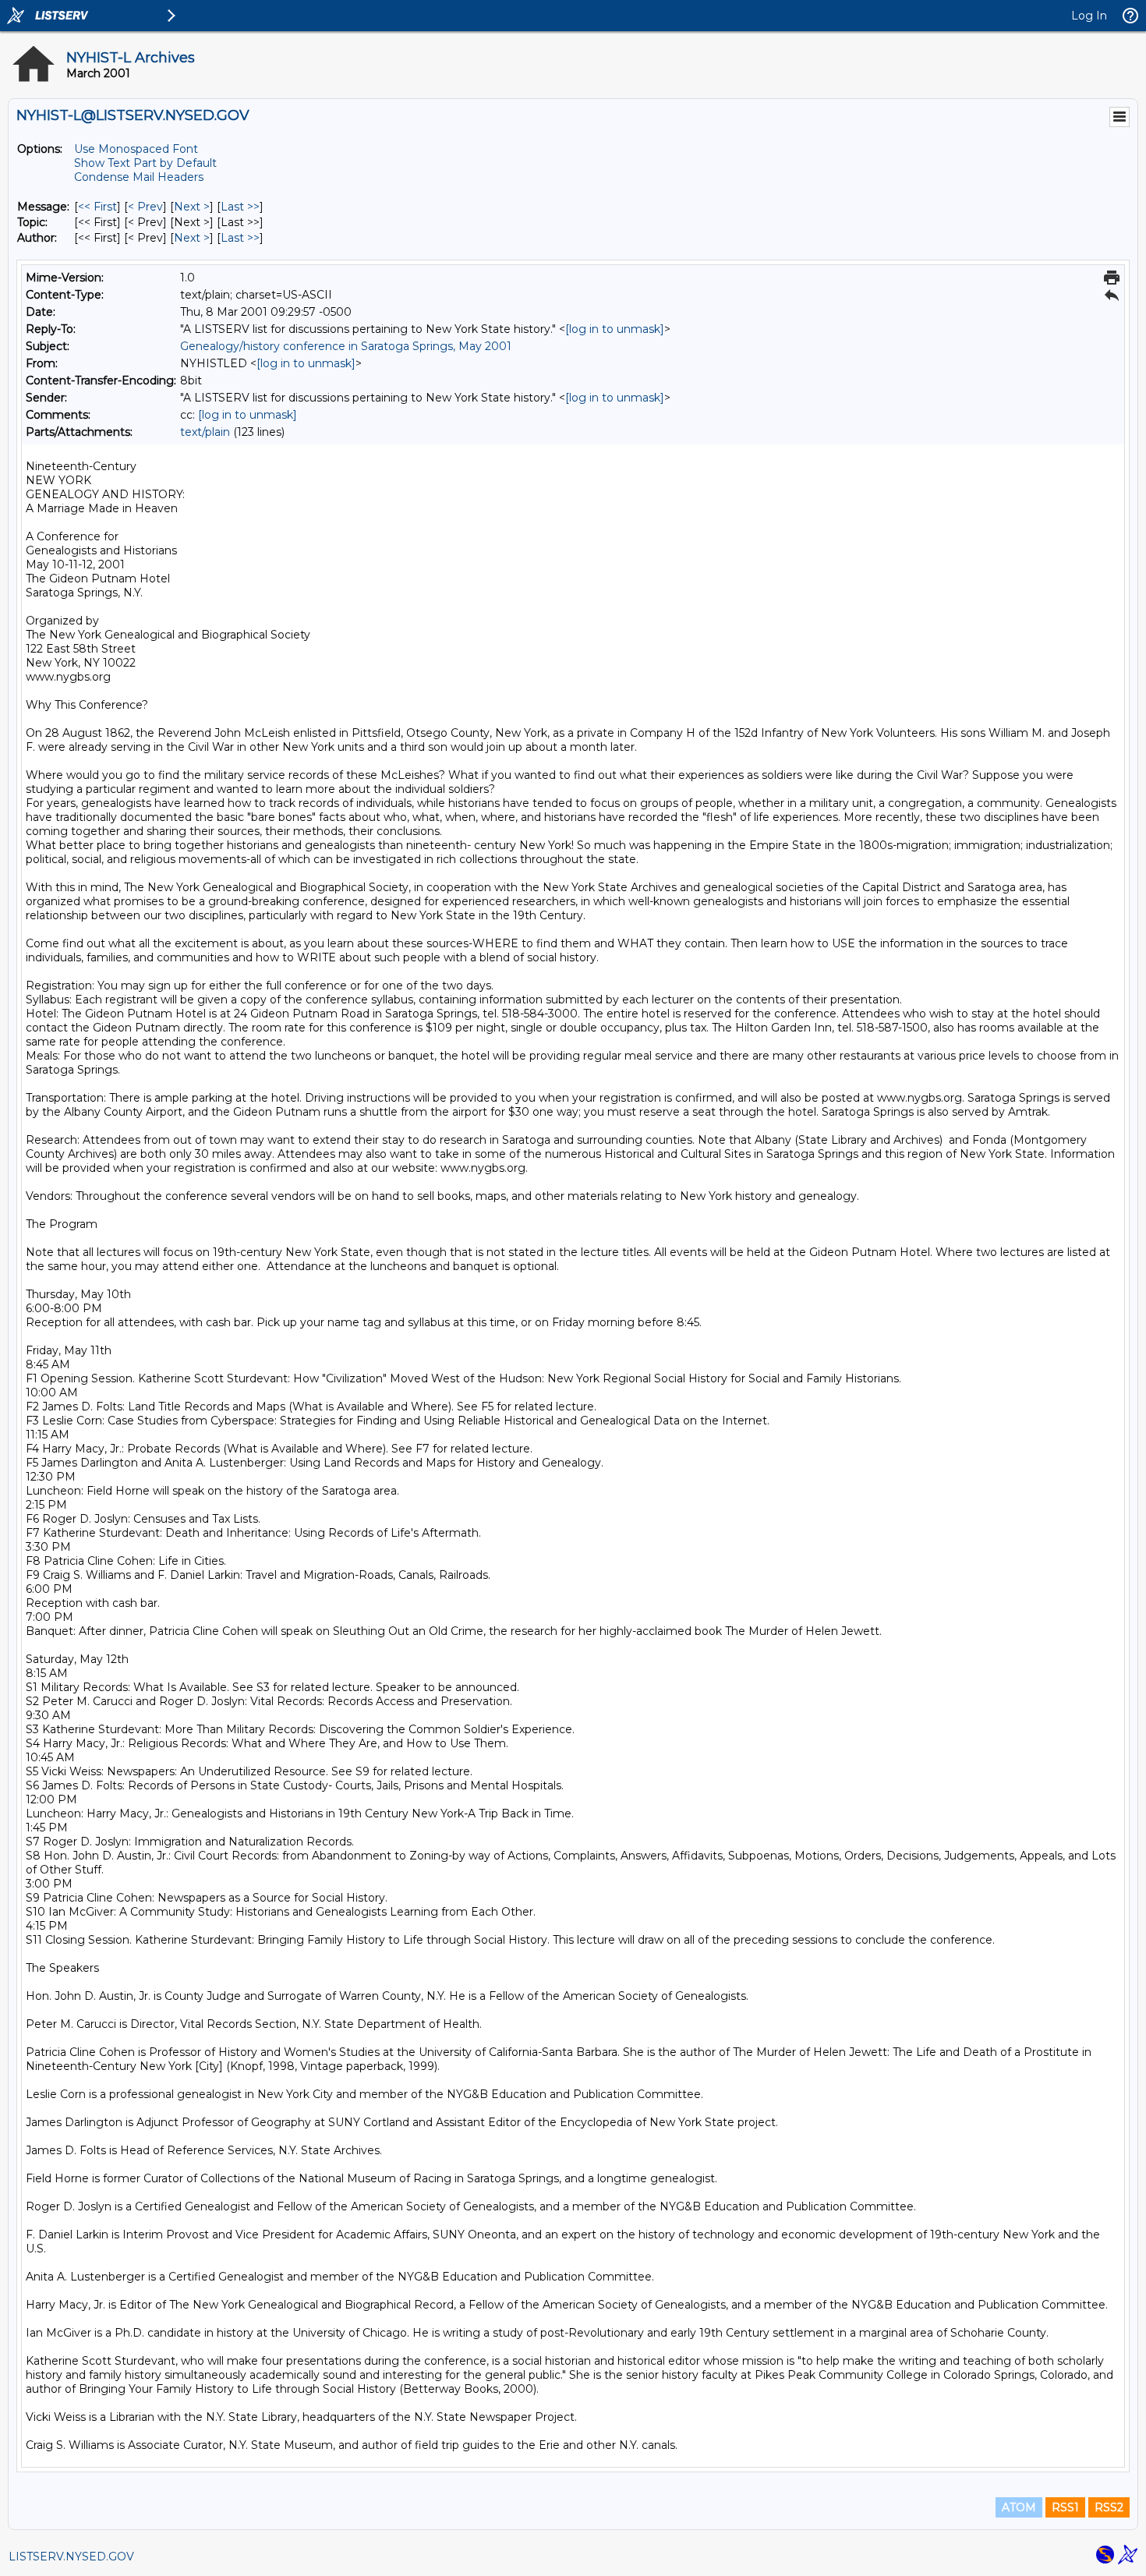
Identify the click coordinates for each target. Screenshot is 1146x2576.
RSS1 (1065, 2507)
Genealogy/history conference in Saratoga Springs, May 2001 (346, 346)
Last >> (240, 207)
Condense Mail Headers (139, 177)
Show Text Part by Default (145, 163)
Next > (192, 207)
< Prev (145, 207)
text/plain (205, 432)
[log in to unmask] (615, 329)
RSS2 (1109, 2507)
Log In (1089, 16)
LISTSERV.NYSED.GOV (71, 2557)
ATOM (1019, 2507)
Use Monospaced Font (136, 149)
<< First (97, 207)
